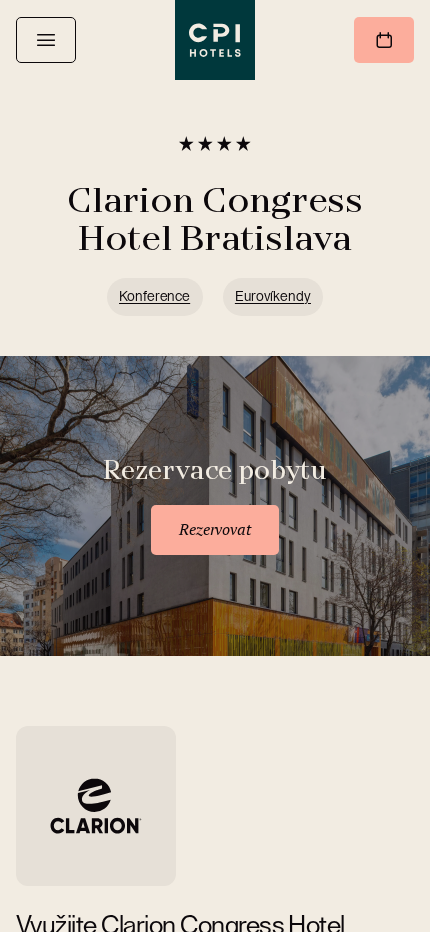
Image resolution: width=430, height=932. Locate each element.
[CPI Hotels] (215, 40)
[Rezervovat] (384, 40)
